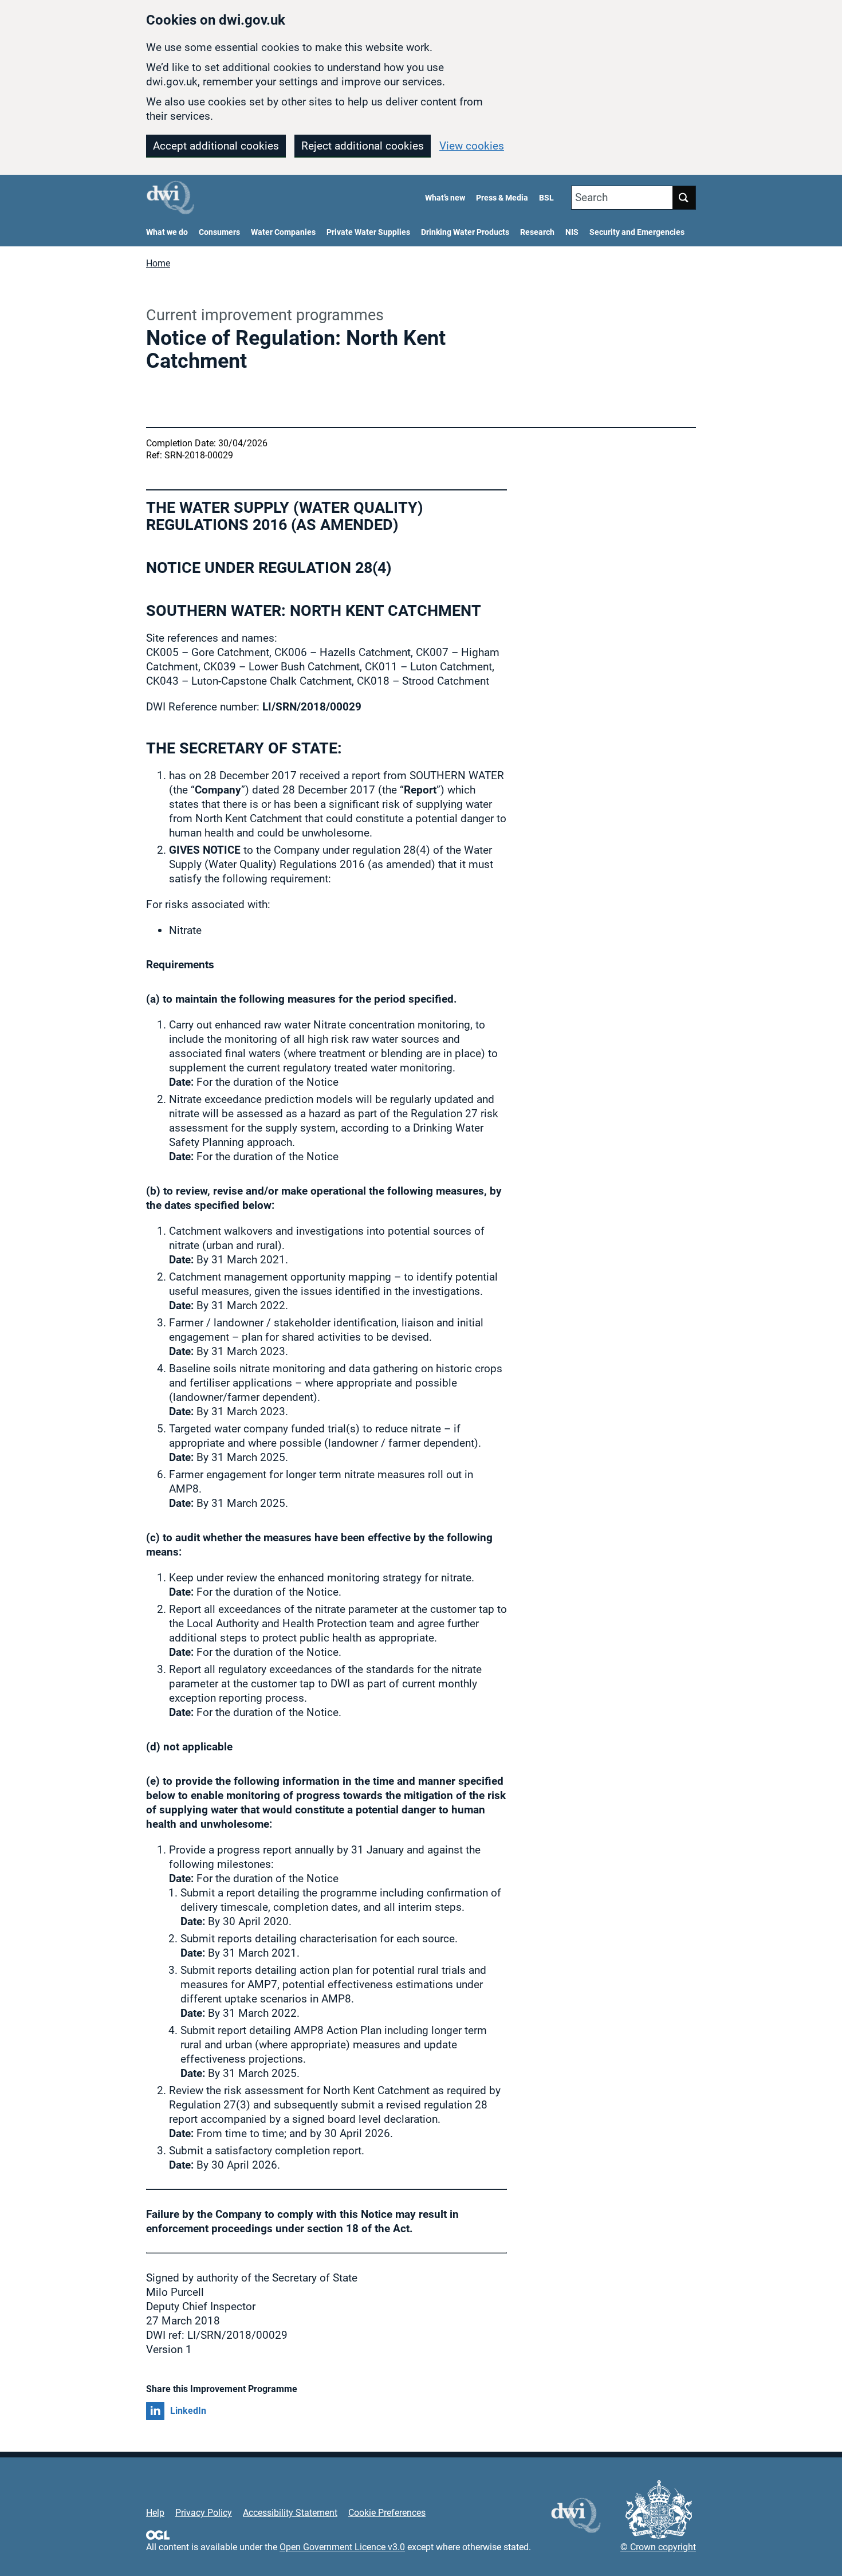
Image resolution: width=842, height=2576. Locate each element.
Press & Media (502, 198)
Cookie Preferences (387, 2513)
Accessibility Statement (290, 2513)
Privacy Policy (204, 2513)
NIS (572, 232)
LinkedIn (188, 2411)
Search (591, 197)
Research (537, 232)
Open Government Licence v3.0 (342, 2547)
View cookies (472, 146)
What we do (167, 232)
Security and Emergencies (637, 232)
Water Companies (283, 232)
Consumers (219, 232)
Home (158, 263)
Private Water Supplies (368, 232)
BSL (546, 198)
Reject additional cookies (363, 146)
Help (155, 2513)
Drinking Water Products (465, 232)
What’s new (445, 198)
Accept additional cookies (216, 146)
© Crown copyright (658, 2547)
